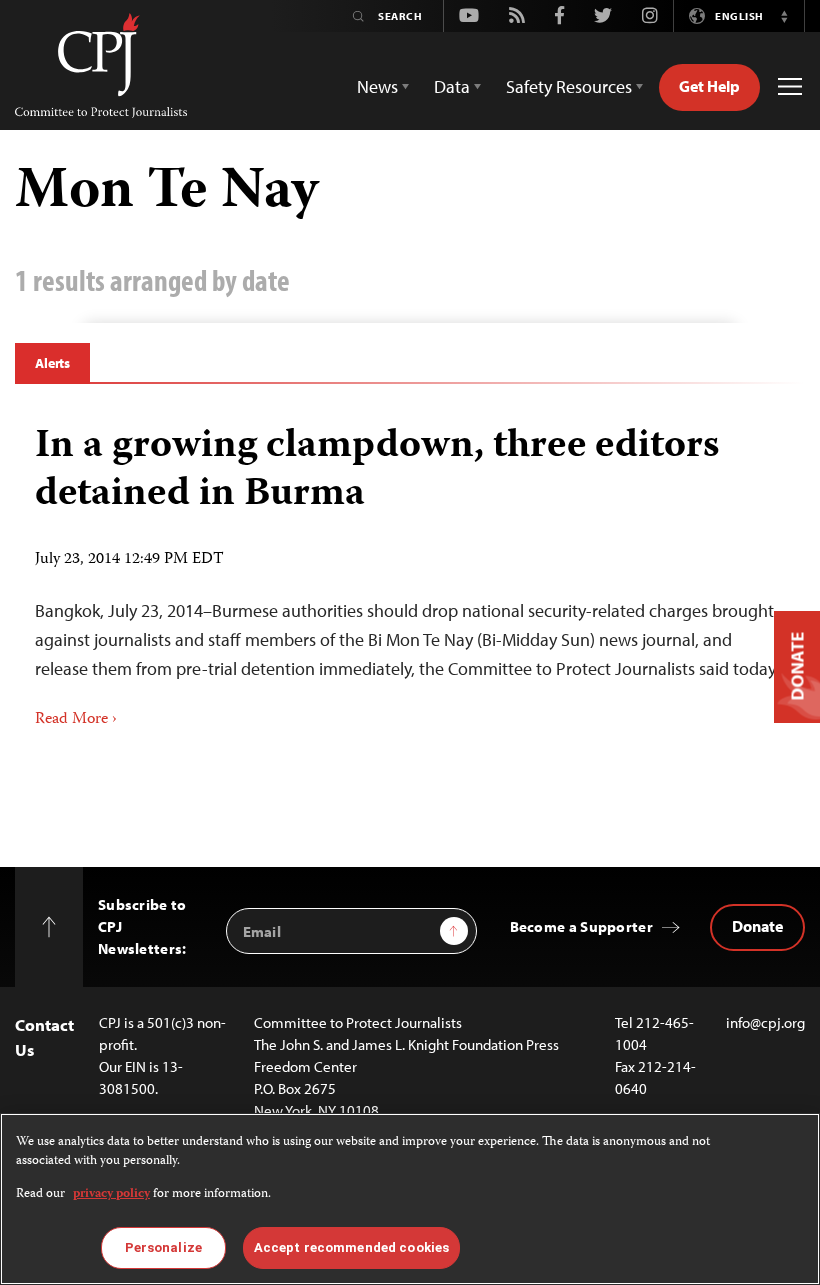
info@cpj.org (765, 1022)
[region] (410, 1199)
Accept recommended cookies (351, 1247)
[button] (784, 16)
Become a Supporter (581, 926)
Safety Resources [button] (569, 86)
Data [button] (452, 86)
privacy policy (111, 1194)
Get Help (709, 86)
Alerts (52, 363)
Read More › (76, 720)
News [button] (377, 86)
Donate (757, 926)
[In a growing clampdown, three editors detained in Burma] (410, 569)
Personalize (163, 1247)
